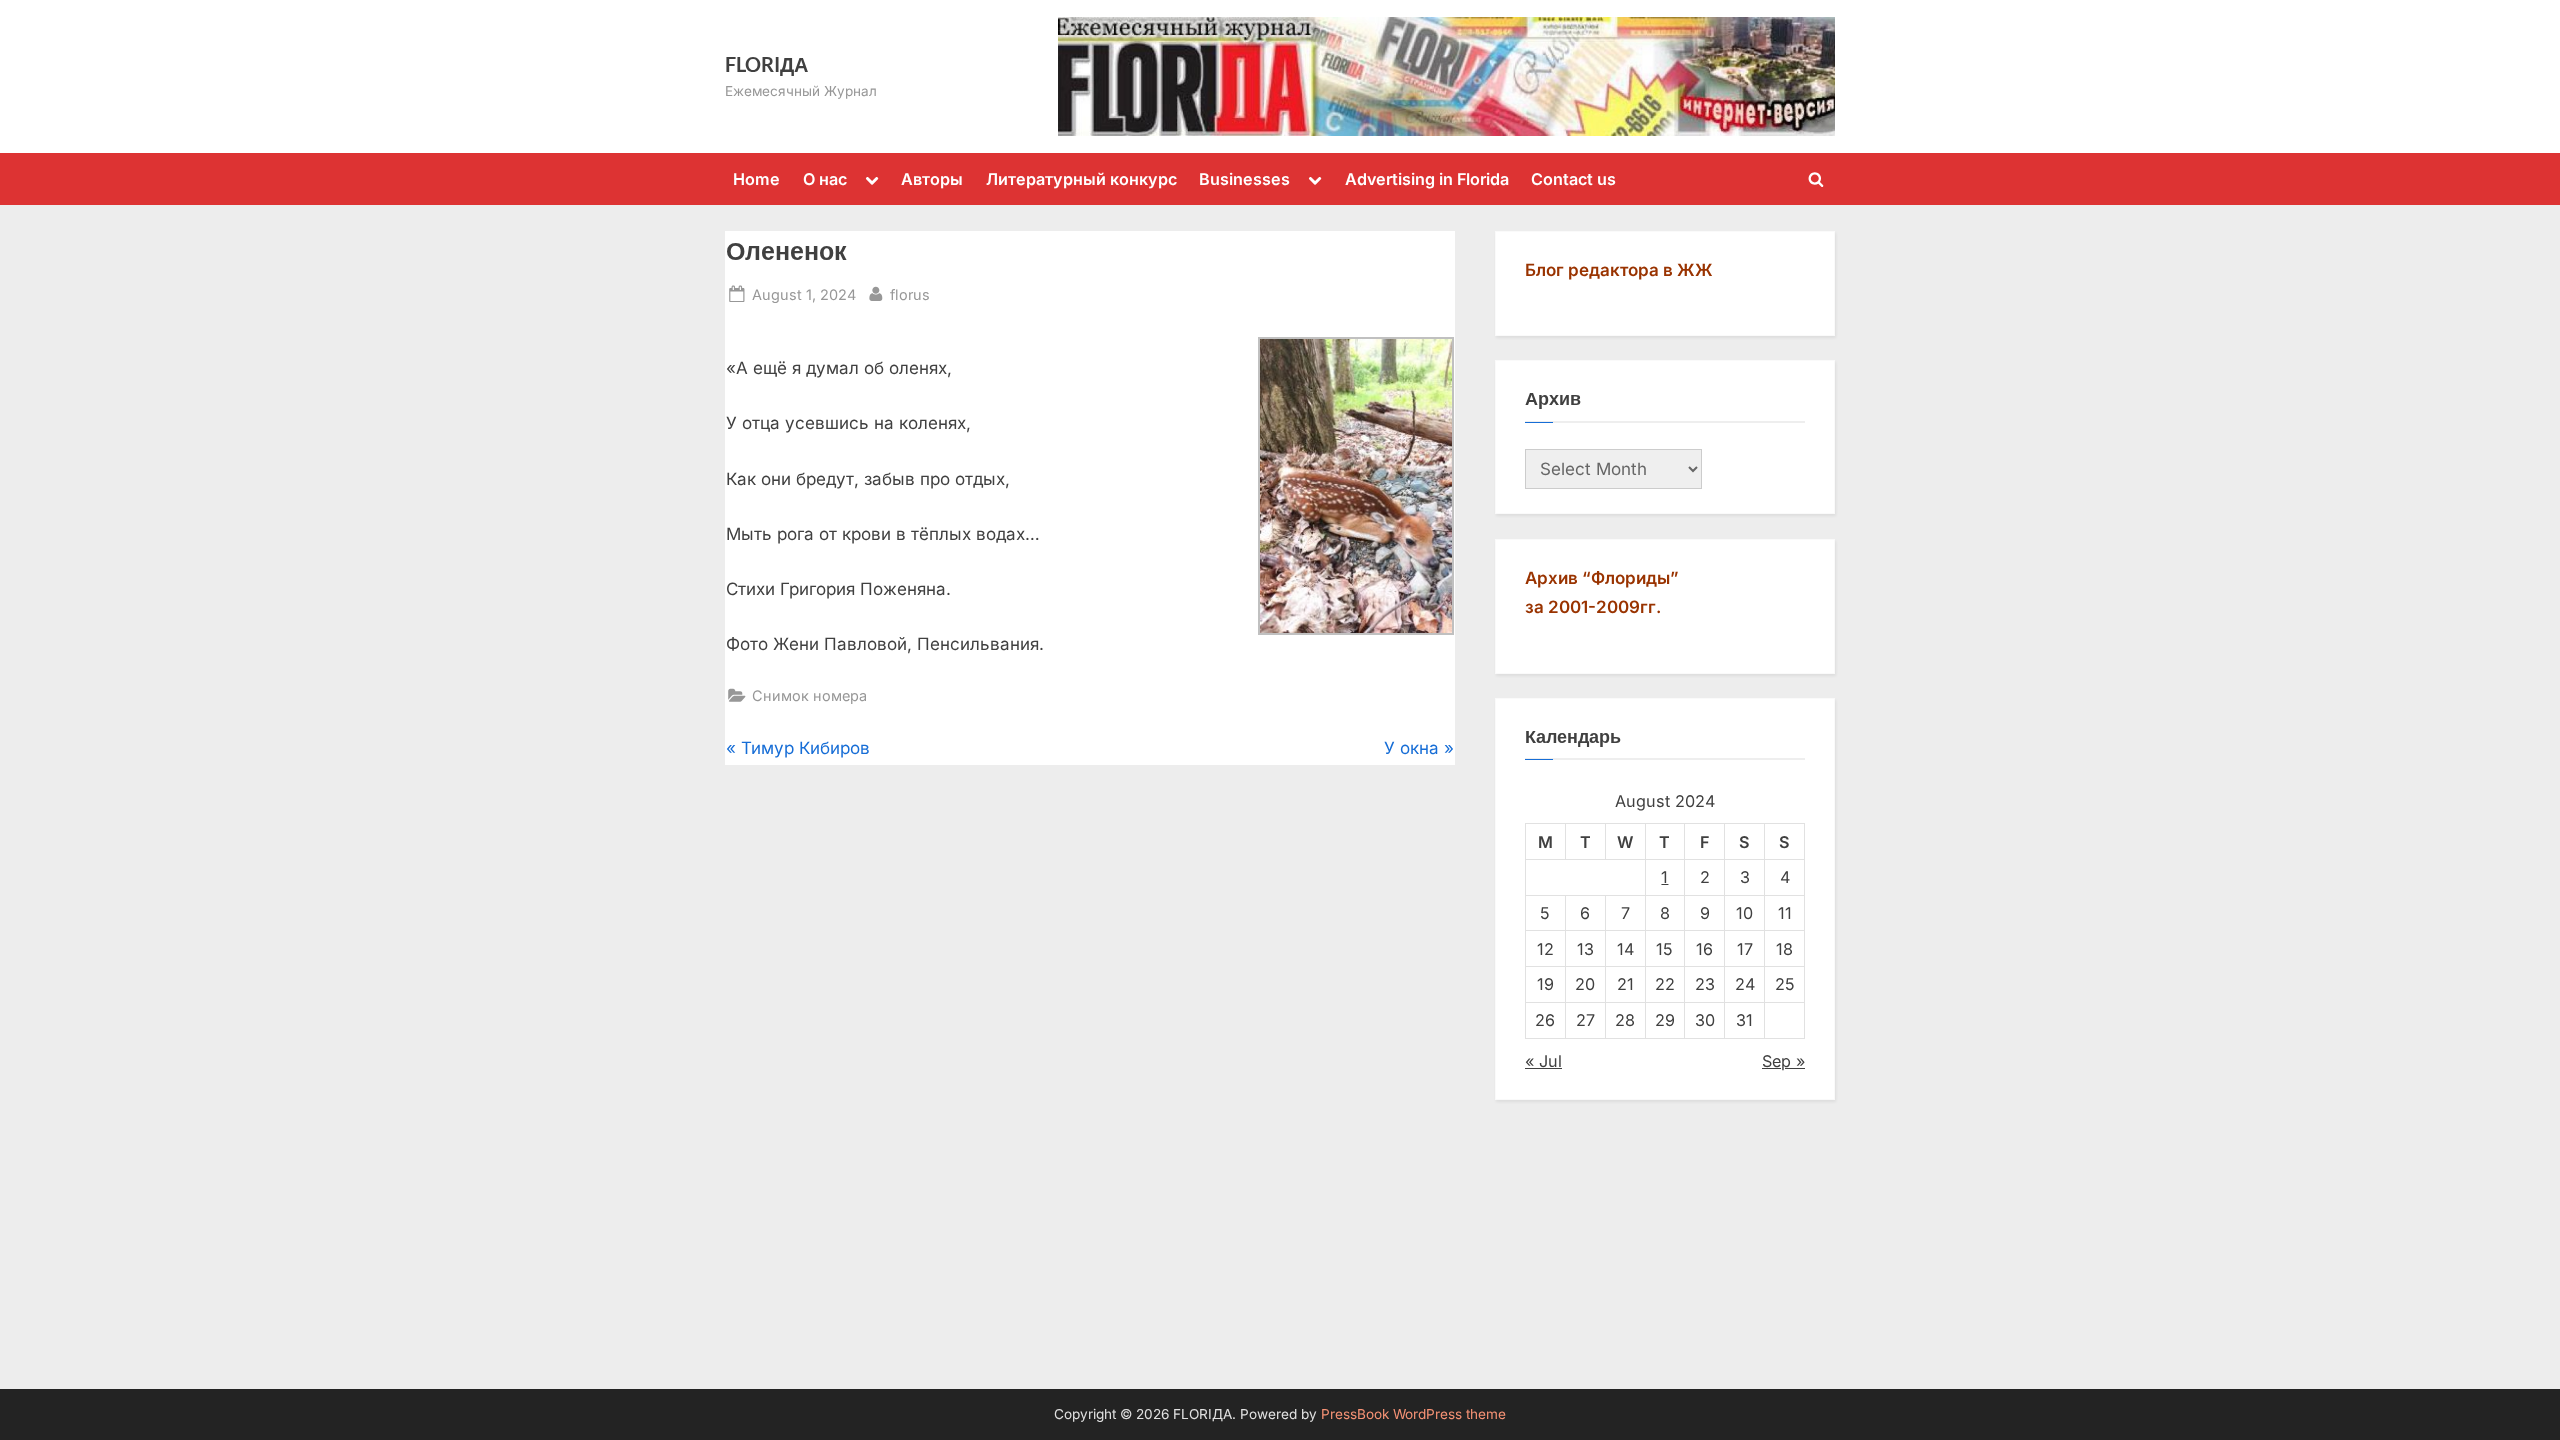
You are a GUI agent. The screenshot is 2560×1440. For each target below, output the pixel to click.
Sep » (1783, 1061)
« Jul (1543, 1061)
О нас (825, 179)
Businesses (1244, 179)
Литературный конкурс (1081, 179)
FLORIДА (766, 64)
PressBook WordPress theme (1413, 1414)
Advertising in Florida (1427, 179)
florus (910, 294)
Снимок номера (809, 695)
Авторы (932, 179)
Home (756, 179)
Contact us (1573, 179)
